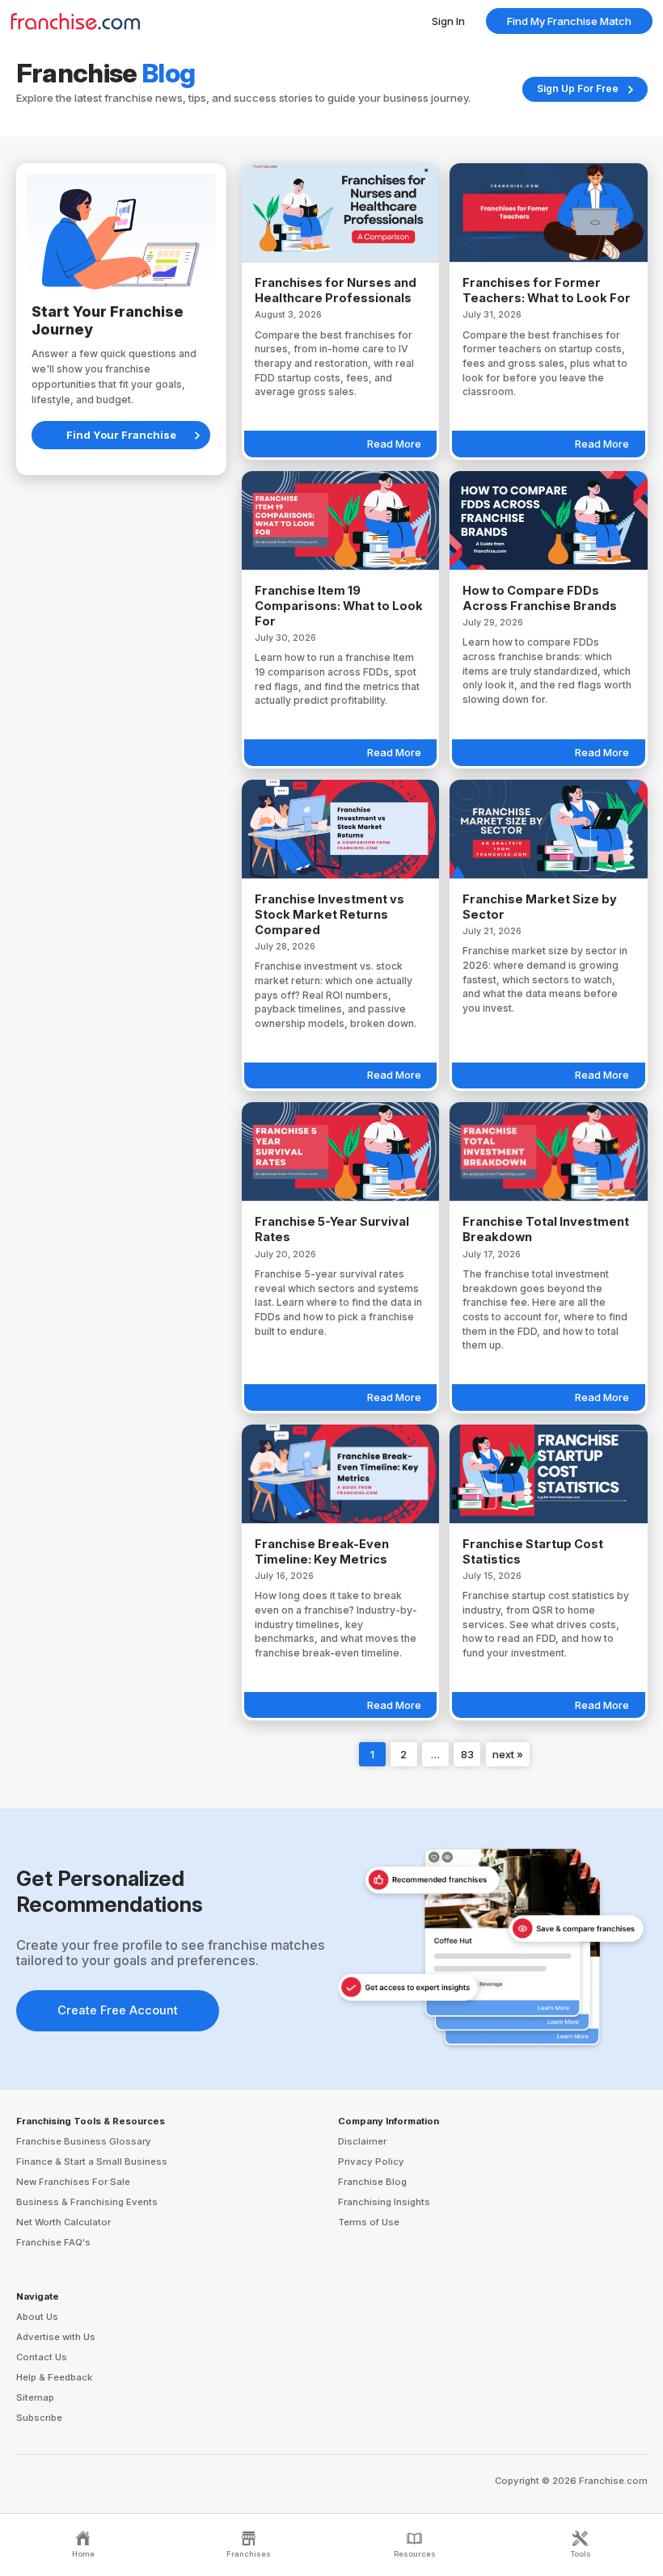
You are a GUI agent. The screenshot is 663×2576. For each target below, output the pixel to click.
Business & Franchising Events (87, 2202)
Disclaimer (362, 2141)
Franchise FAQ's (53, 2242)
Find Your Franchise (121, 435)
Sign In (448, 21)
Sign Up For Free (578, 88)
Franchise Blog (372, 2182)
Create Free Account (118, 2010)
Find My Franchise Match (569, 21)
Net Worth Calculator (63, 2222)
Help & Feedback (54, 2377)
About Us (37, 2317)
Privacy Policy (371, 2161)
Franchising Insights (384, 2202)
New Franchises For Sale (73, 2182)
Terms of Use (369, 2222)
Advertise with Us (56, 2337)
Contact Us (42, 2357)
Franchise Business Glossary (84, 2141)
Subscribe (39, 2418)
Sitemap (35, 2397)
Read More (394, 444)
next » (508, 1754)
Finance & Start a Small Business (92, 2161)
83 (467, 1754)
